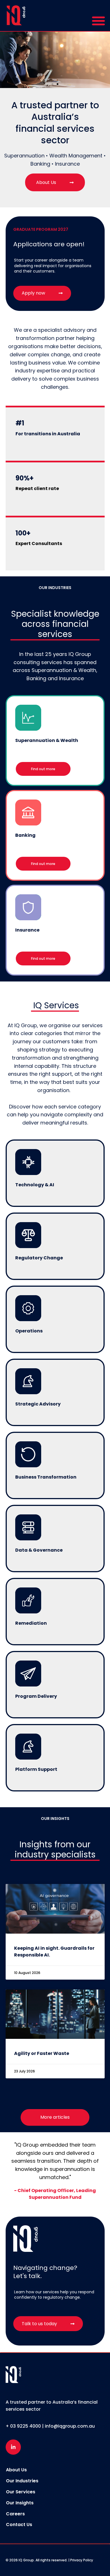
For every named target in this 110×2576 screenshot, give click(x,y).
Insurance (27, 930)
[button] (98, 20)
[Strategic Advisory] (28, 1381)
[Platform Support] (28, 1747)
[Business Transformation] (28, 1454)
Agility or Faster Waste (42, 2053)
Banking (25, 835)
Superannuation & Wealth (47, 740)
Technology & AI (35, 1185)
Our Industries (22, 2481)
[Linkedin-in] (13, 2447)
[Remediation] (28, 1600)
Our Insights (20, 2503)
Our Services (21, 2492)
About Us (16, 2470)
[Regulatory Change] (28, 1235)
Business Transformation (46, 1477)
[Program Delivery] (28, 1674)
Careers (15, 2514)
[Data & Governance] (28, 1527)
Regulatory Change (39, 1258)
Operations (29, 1331)
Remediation (31, 1623)
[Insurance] (28, 907)
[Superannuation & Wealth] (28, 718)
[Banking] (28, 812)
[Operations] (28, 1308)
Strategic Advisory (38, 1404)
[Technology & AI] (28, 1162)
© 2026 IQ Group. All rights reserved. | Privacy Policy (49, 2560)
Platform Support (36, 1769)
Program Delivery (36, 1696)
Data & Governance (39, 1550)
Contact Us (19, 2525)
